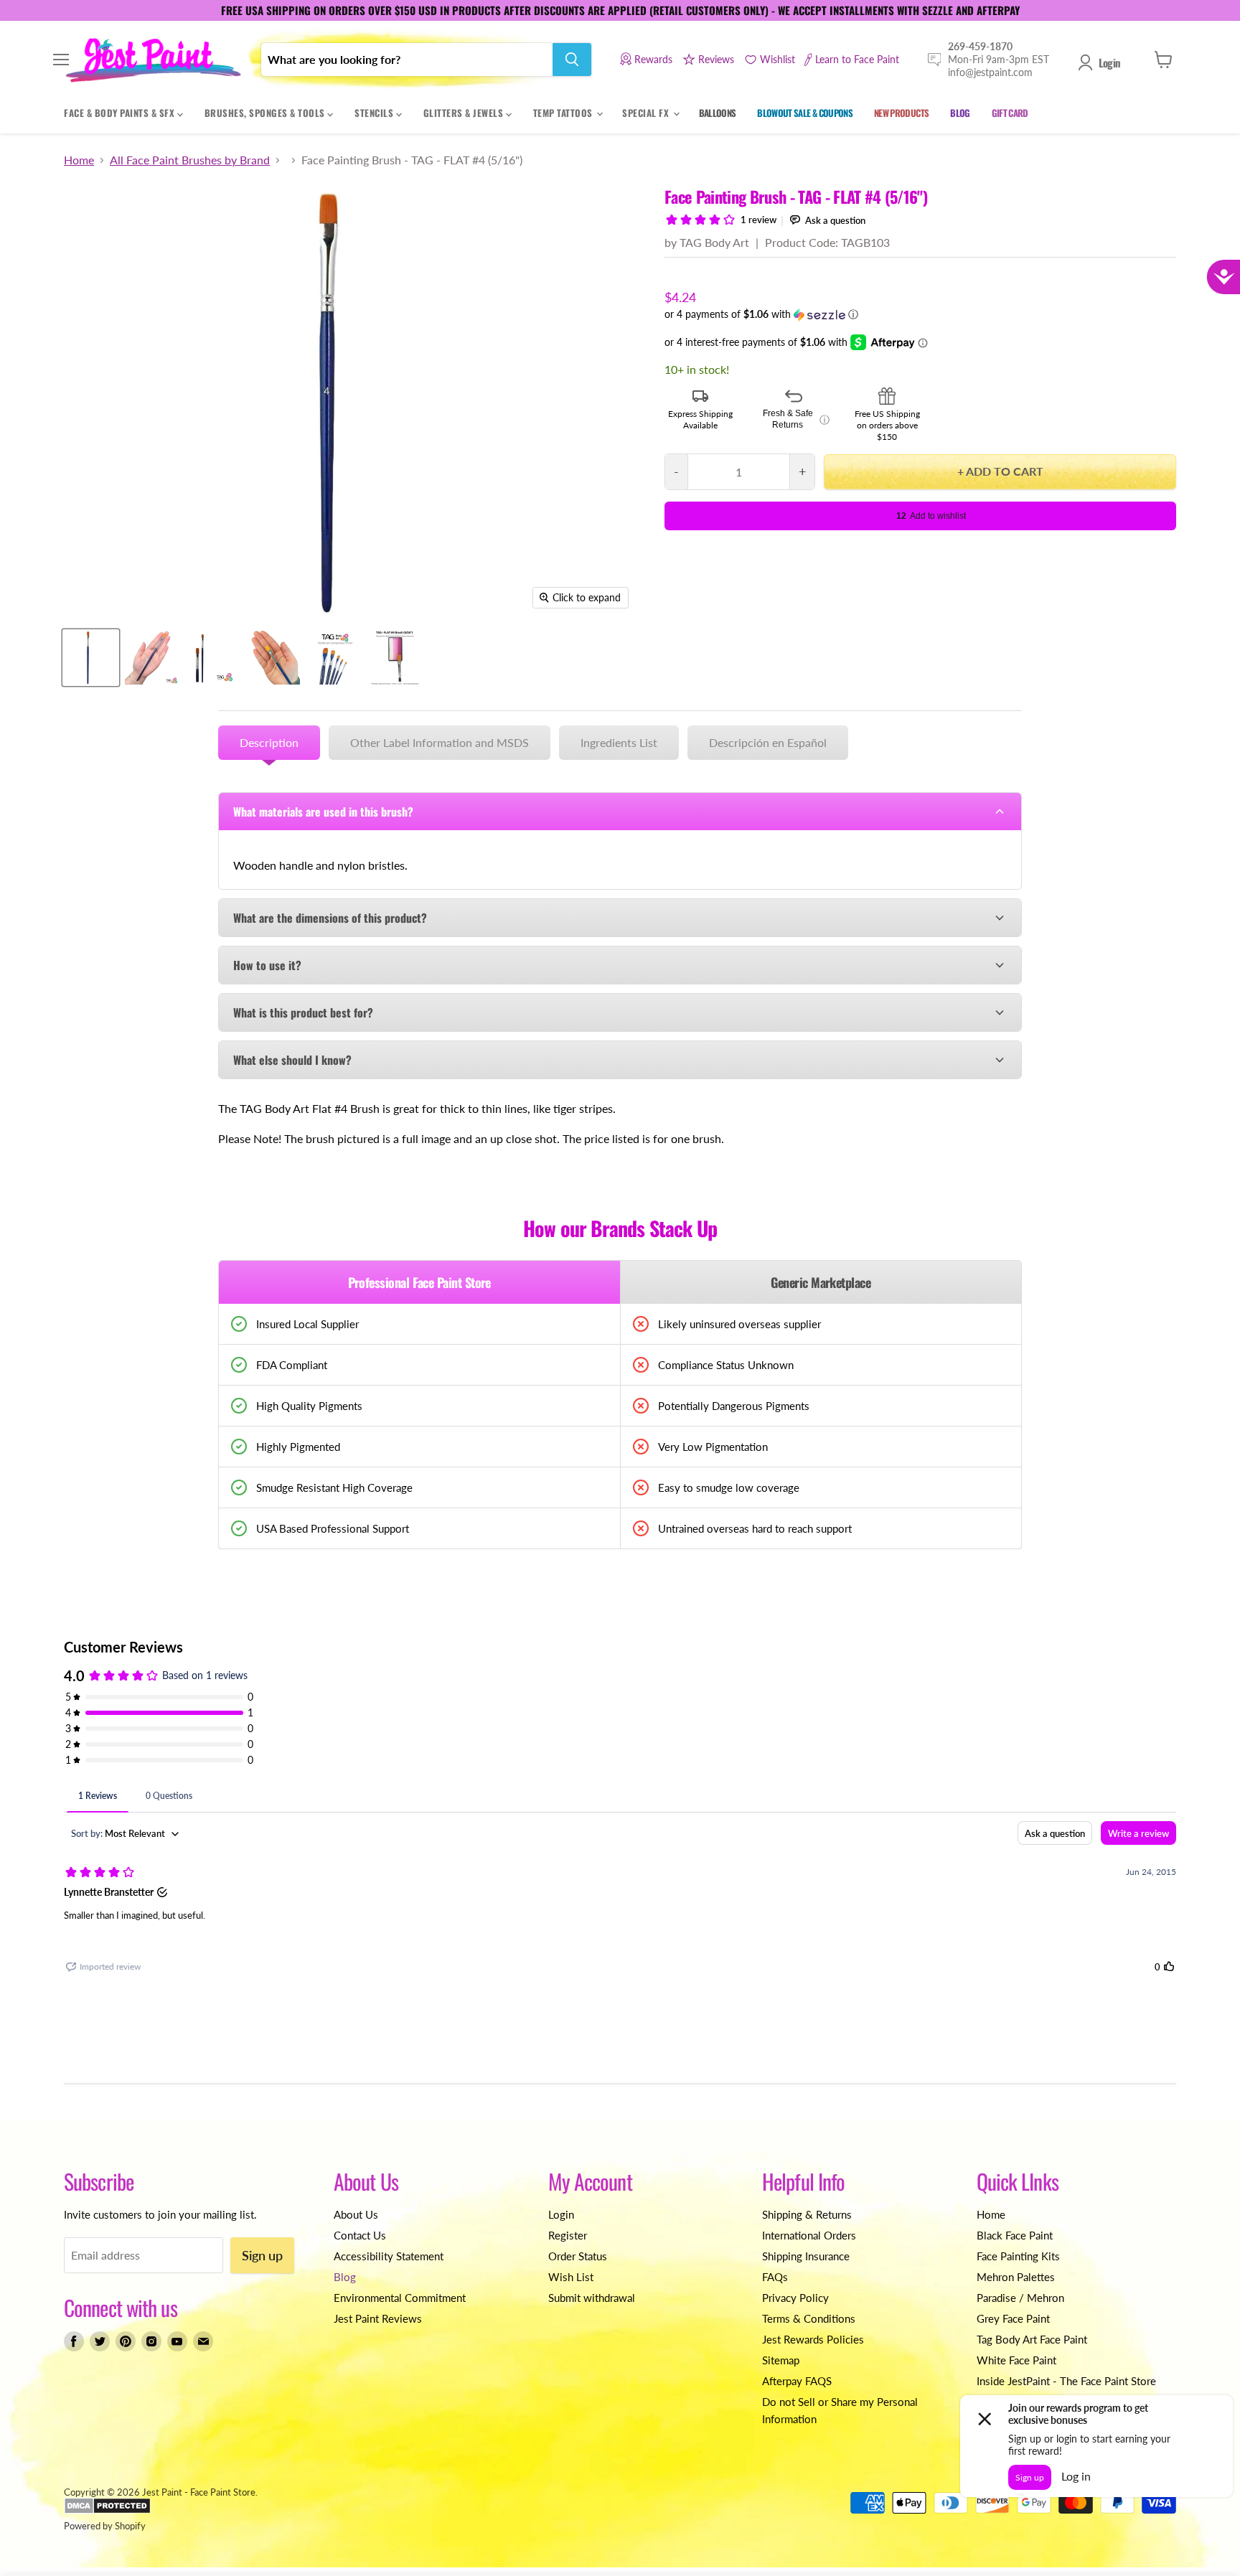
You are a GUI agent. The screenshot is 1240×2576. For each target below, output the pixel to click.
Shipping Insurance (806, 2256)
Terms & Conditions (809, 2318)
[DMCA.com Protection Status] (107, 2511)
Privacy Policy (795, 2298)
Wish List (571, 2277)
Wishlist (778, 59)
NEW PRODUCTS (901, 113)
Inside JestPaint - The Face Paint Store (1066, 2381)
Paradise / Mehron (1020, 2298)
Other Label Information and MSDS (440, 742)
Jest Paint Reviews (378, 2318)
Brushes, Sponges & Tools (266, 113)
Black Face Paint (1015, 2235)
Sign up (262, 2255)
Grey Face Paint (1013, 2318)
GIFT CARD (1010, 113)
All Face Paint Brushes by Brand (190, 160)
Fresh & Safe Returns (796, 419)
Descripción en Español (768, 742)
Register (568, 2235)
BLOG (960, 113)
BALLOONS (718, 113)
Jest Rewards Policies (813, 2339)
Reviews (716, 59)
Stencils (375, 113)
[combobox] (407, 60)
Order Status (578, 2256)
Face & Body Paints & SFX (121, 113)
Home (79, 160)
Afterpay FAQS (797, 2381)
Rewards (653, 59)
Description (269, 742)
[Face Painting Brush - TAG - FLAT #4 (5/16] (273, 658)
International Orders (809, 2235)
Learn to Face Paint (857, 59)
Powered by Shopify (105, 2526)
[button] (920, 315)
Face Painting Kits (1018, 2256)
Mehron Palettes (1016, 2277)
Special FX (647, 113)
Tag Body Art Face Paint (1032, 2339)
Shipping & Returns (807, 2214)
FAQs (775, 2277)
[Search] (572, 60)
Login (1109, 62)
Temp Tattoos (564, 113)
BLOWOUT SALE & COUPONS (805, 113)
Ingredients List (619, 742)
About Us (356, 2214)
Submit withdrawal (592, 2298)
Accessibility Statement (389, 2256)
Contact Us (360, 2235)
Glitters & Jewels (465, 113)
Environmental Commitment (400, 2298)
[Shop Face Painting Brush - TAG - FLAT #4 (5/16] (91, 658)
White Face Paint (1016, 2360)
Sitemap (781, 2360)
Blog (345, 2277)
